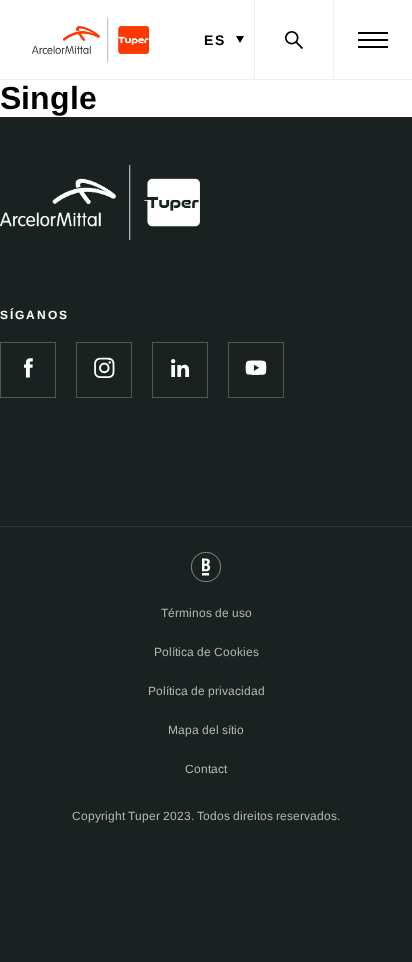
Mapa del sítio (206, 730)
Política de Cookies (206, 652)
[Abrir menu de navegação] (373, 40)
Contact (206, 769)
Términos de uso (206, 613)
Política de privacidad (206, 691)
